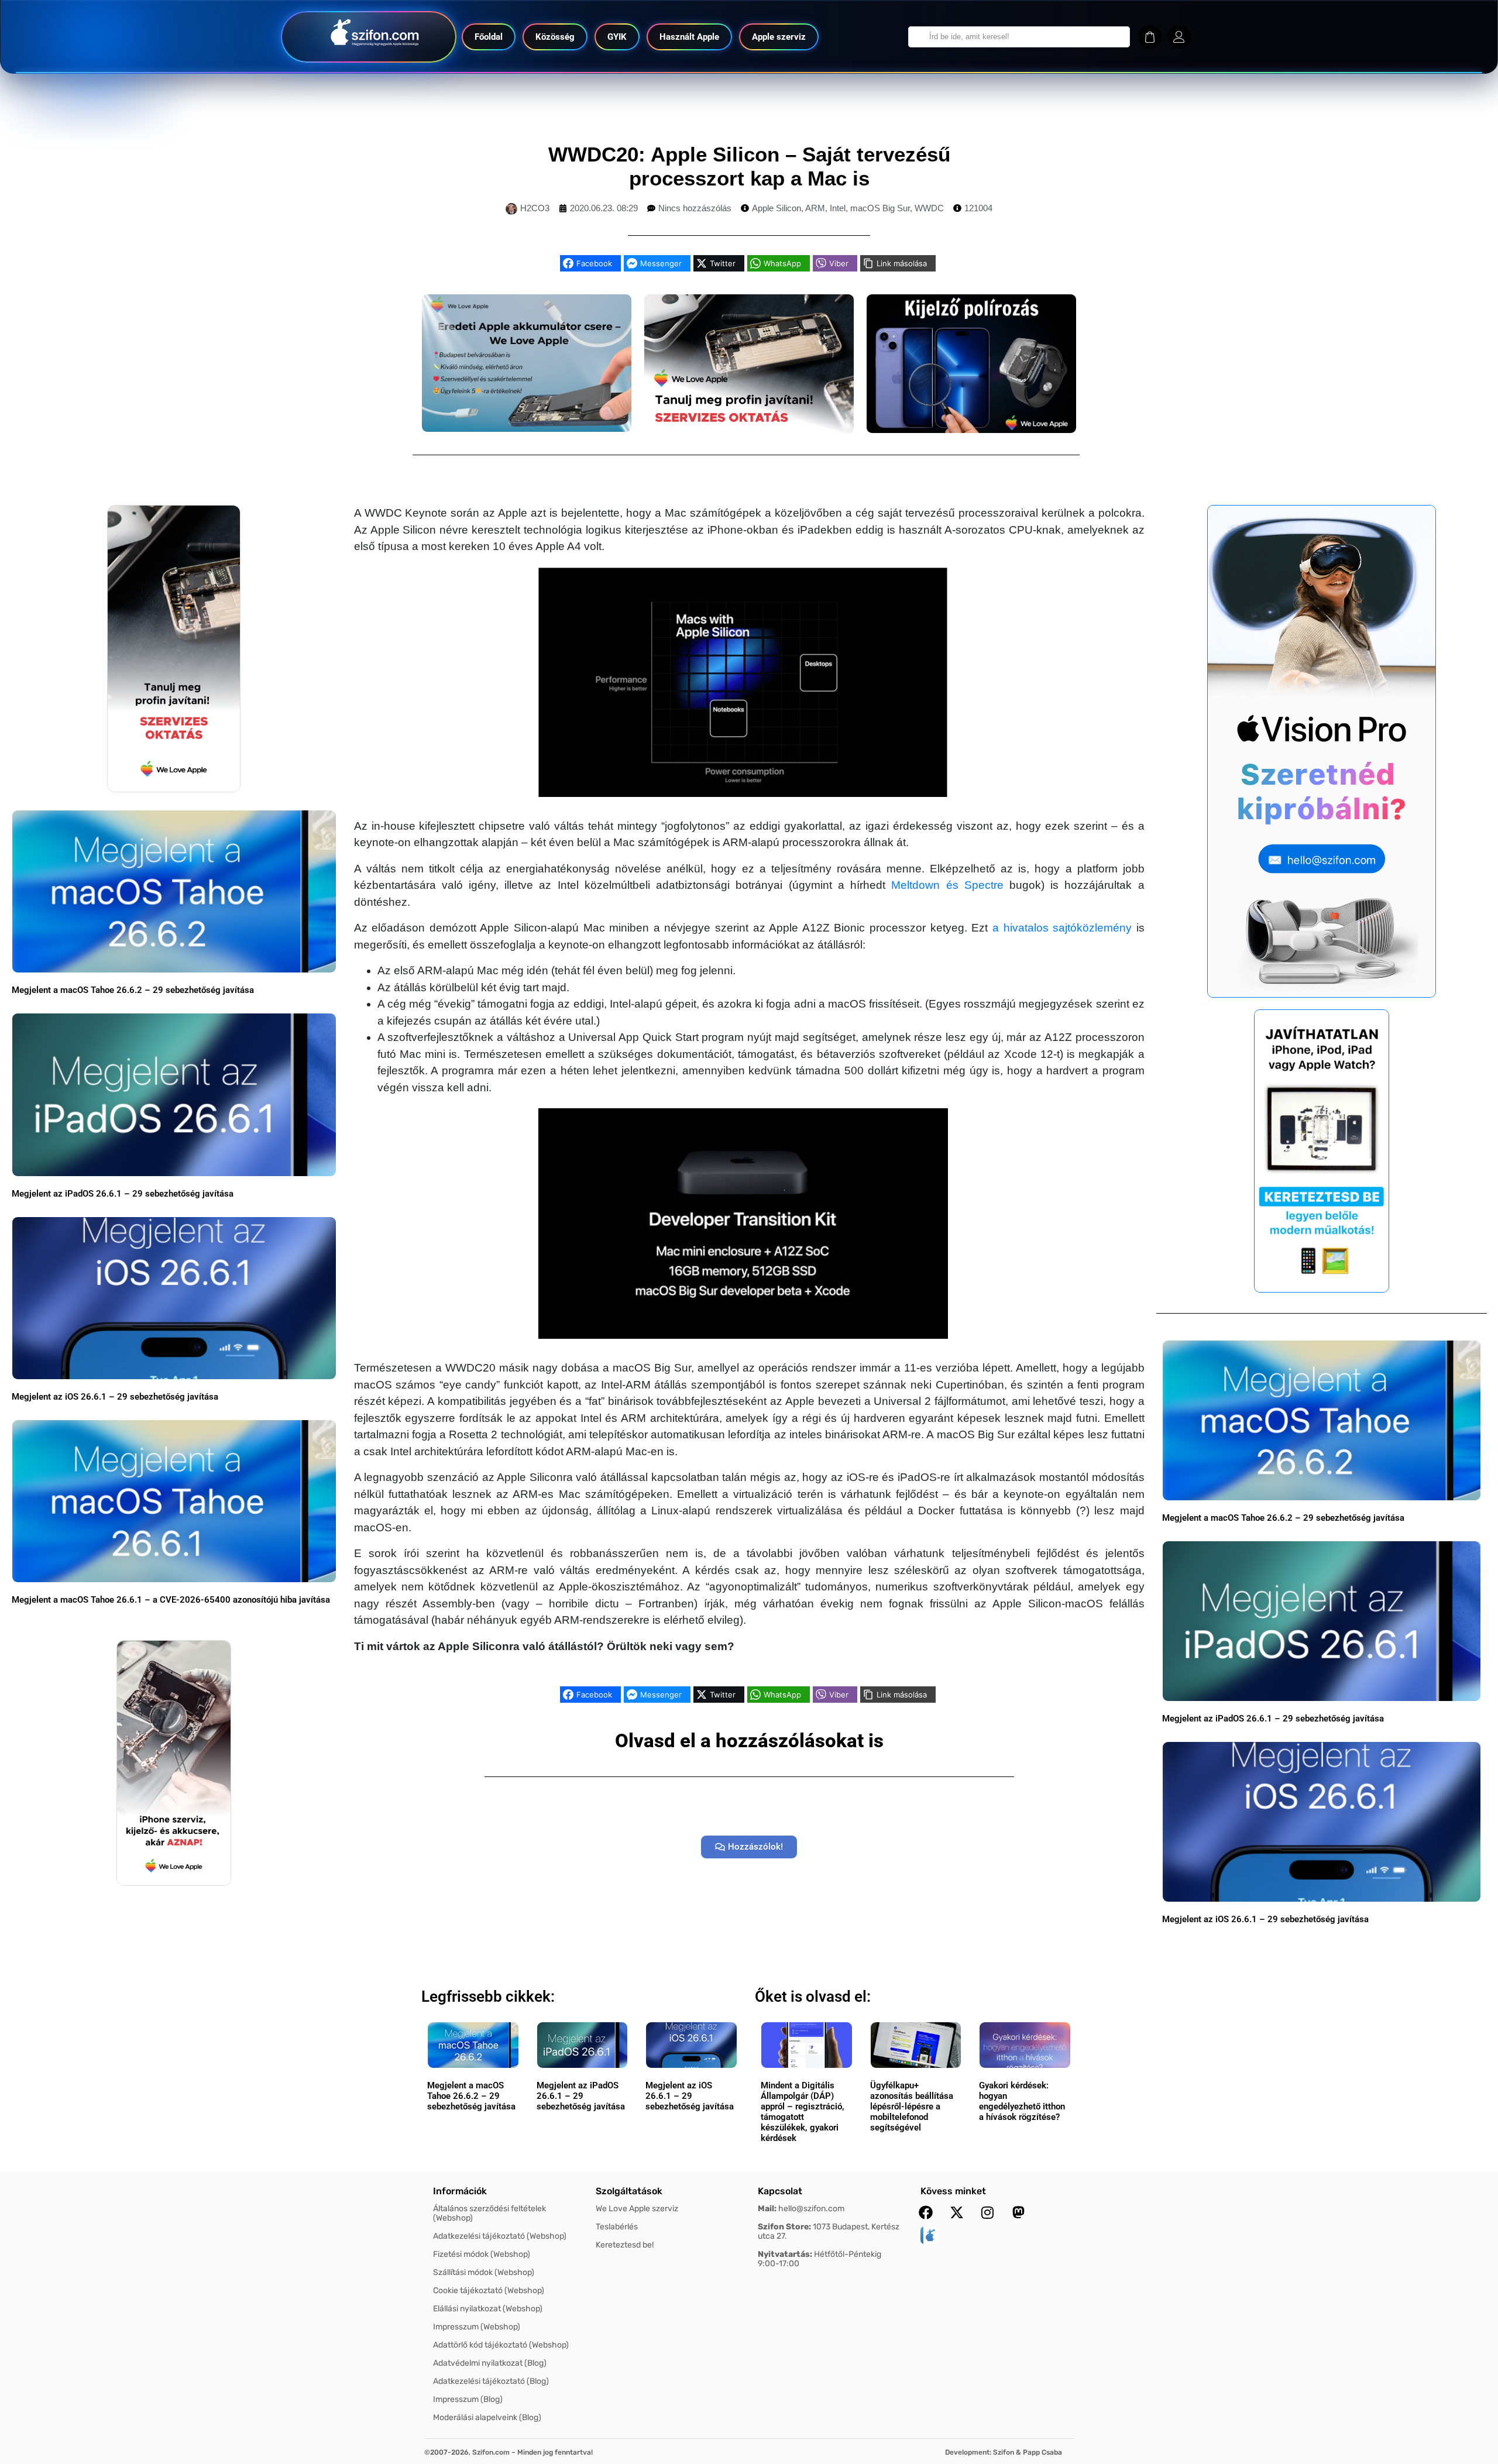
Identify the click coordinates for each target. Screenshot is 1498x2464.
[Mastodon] (1019, 2212)
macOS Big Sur (880, 208)
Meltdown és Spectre (947, 885)
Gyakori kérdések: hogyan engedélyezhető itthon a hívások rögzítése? (1022, 2101)
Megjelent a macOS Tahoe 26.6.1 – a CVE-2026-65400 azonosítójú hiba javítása (171, 1600)
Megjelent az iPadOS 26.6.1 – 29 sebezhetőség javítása (123, 1194)
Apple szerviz (779, 37)
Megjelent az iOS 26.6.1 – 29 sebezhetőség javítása (115, 1397)
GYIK (617, 37)
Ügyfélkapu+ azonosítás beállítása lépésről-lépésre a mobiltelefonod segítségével (912, 2106)
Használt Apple (689, 37)
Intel (838, 208)
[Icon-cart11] (1150, 37)
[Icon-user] (1179, 37)
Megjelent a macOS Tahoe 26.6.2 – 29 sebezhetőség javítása (133, 990)
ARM (815, 208)
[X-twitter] (957, 2212)
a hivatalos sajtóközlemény (1062, 928)
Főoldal (489, 37)
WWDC (929, 208)
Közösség (555, 37)
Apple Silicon (777, 208)
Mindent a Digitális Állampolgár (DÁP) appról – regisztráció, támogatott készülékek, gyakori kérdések (803, 2112)
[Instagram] (988, 2212)
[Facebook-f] (926, 2212)
